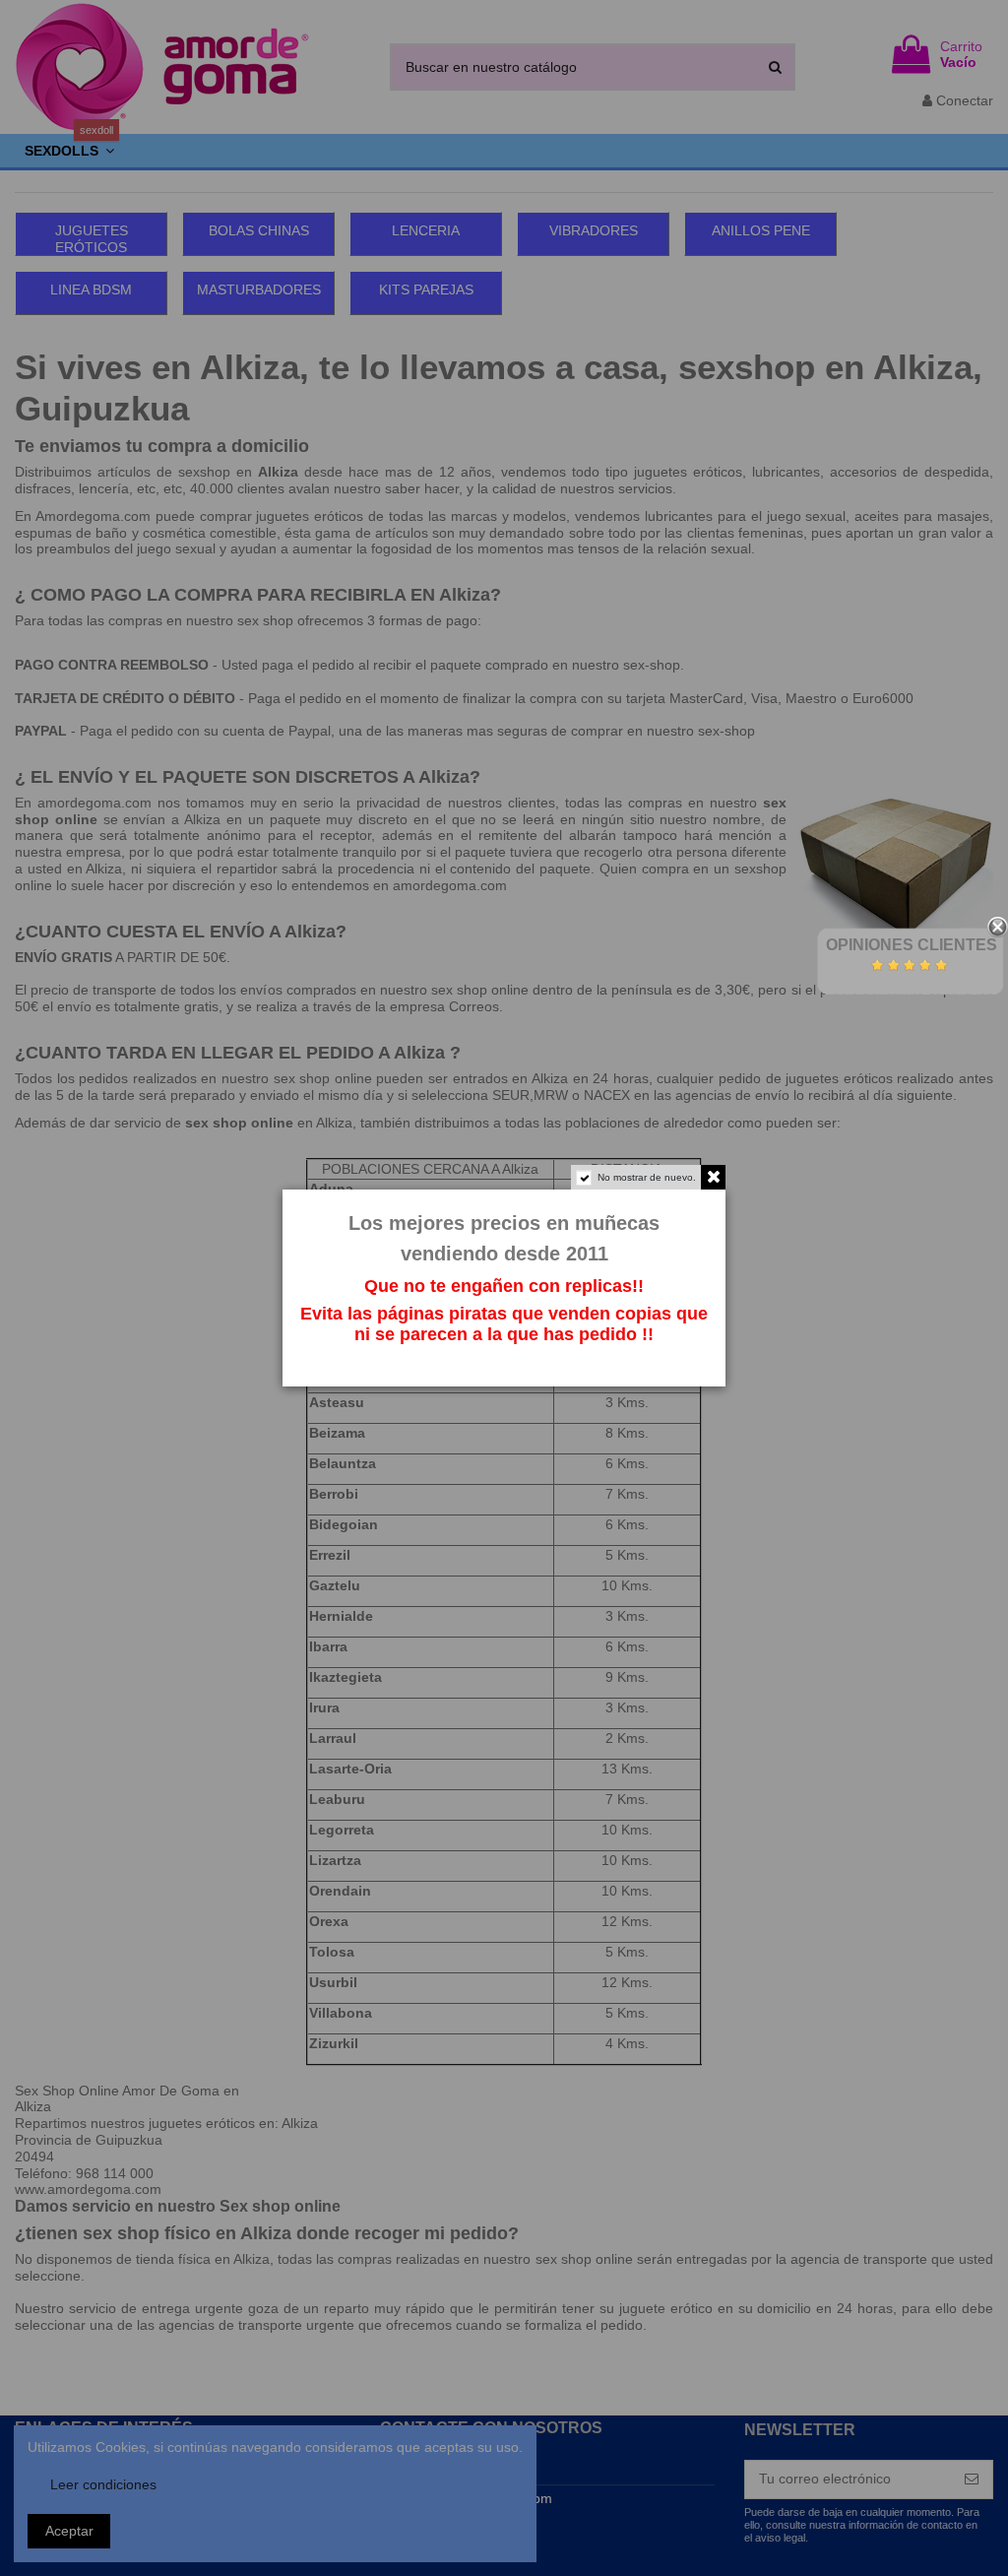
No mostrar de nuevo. (647, 1177)
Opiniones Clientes (912, 945)
